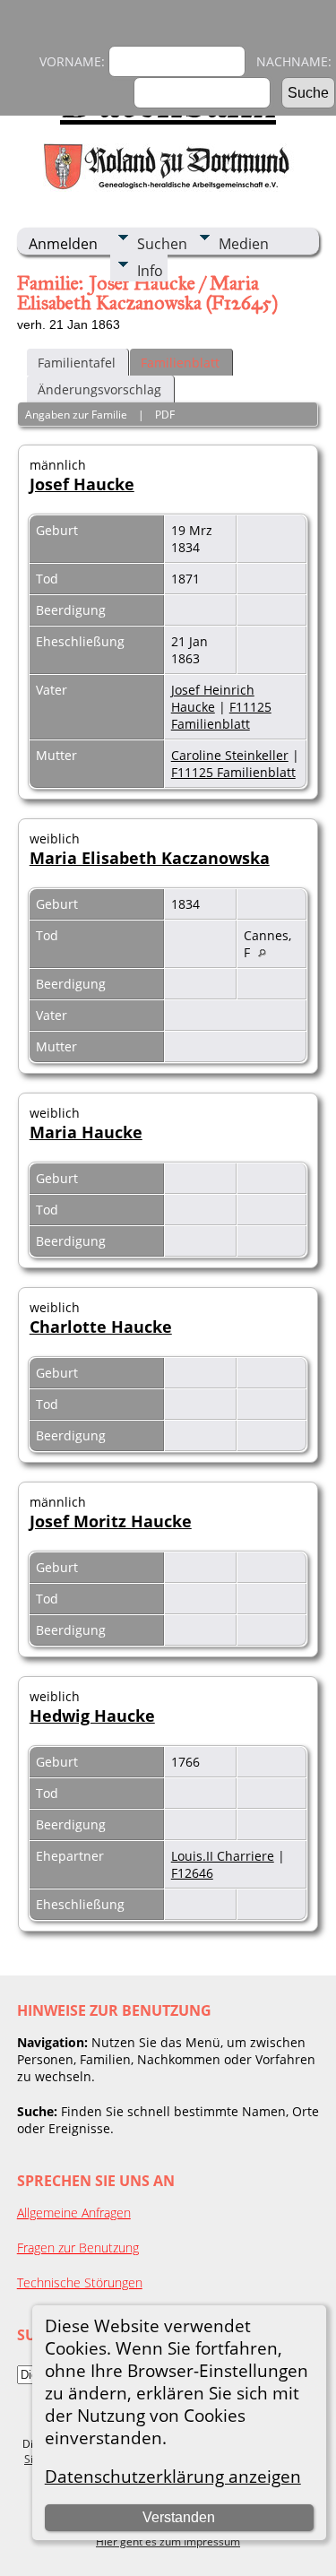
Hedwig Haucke (92, 1716)
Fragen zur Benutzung (78, 2248)
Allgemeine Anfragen (74, 2213)
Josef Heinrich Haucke (213, 698)
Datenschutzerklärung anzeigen (173, 2476)
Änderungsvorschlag (99, 389)
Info (150, 271)
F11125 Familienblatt (221, 715)
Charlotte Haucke (101, 1327)
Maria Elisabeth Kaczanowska (150, 858)
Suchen (162, 244)
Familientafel (77, 363)
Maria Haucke (86, 1132)
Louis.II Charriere (223, 1856)
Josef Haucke (82, 484)
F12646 (192, 1873)
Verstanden (179, 2517)
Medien (244, 244)
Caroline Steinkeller (230, 755)
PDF (165, 415)
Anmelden (63, 244)
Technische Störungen (80, 2282)
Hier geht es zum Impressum (168, 2541)
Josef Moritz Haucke (111, 1521)
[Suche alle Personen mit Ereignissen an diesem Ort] (267, 952)
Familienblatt (180, 363)
